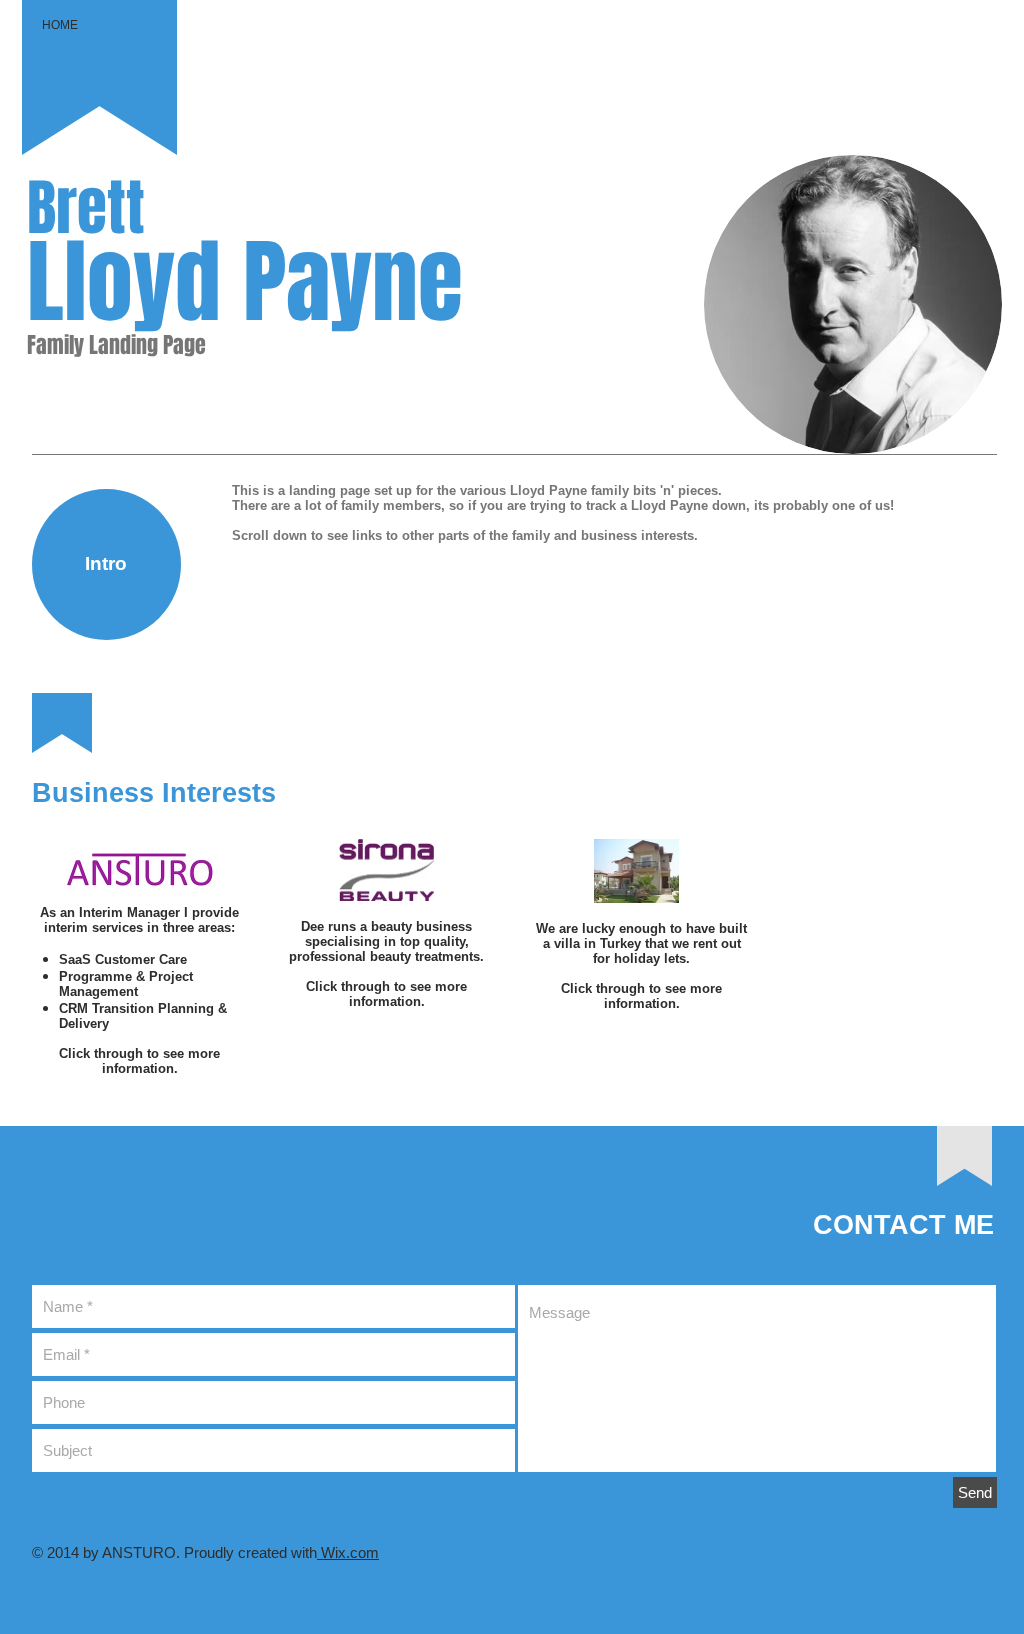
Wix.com (348, 1552)
